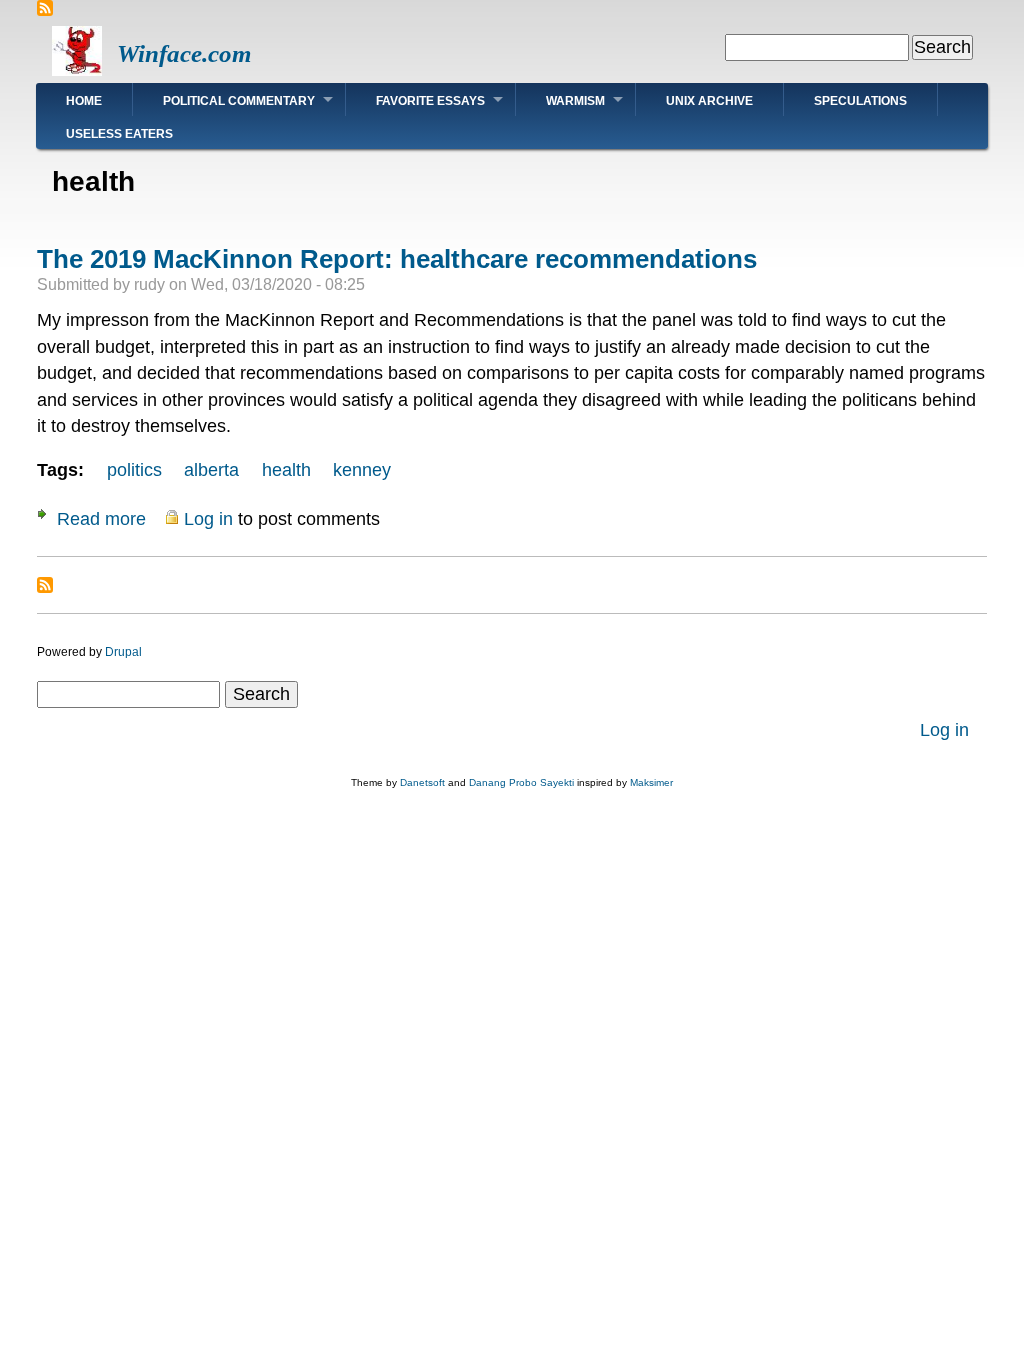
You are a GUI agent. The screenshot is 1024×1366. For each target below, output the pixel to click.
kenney (362, 470)
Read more (101, 519)
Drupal (123, 652)
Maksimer (651, 782)
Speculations (860, 101)
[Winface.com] (77, 70)
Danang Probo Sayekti (521, 782)
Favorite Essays (430, 101)
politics (134, 470)
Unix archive (709, 101)
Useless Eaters (119, 134)
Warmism (575, 101)
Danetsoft (422, 782)
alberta (211, 470)
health (286, 470)
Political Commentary (239, 101)
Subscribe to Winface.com (45, 8)
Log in (208, 519)
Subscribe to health (45, 585)
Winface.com (184, 53)
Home (84, 101)
